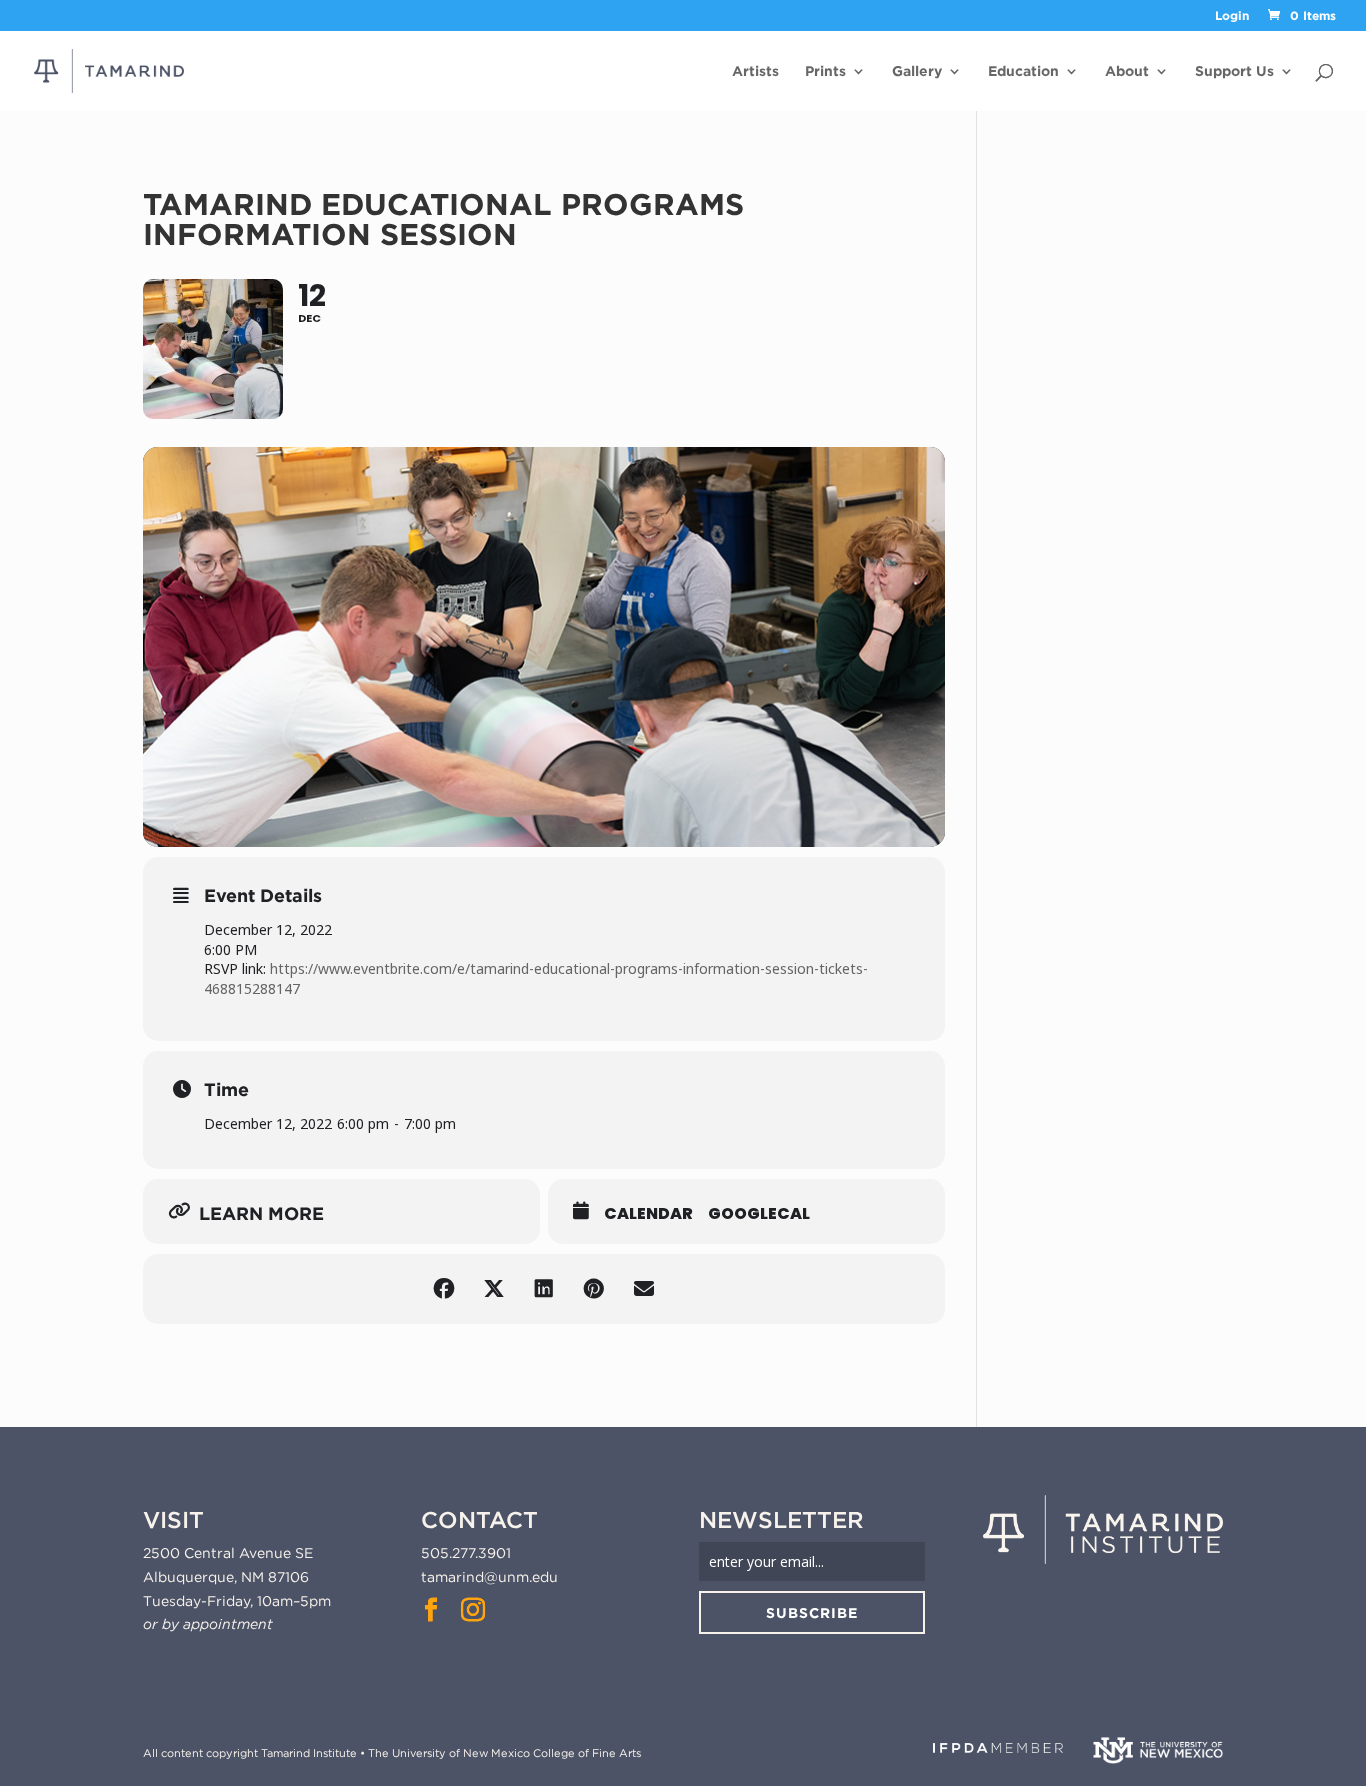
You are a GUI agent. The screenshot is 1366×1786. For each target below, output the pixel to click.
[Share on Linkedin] (544, 1289)
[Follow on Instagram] (473, 1610)
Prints (825, 71)
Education (1023, 71)
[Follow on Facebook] (431, 1610)
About (1127, 71)
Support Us (1234, 71)
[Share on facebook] (444, 1289)
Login (1232, 16)
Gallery (917, 71)
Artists (755, 71)
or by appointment (208, 1624)
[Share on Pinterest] (594, 1289)
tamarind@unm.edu (489, 1577)
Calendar (648, 1214)
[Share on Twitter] (494, 1289)
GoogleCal (759, 1214)
